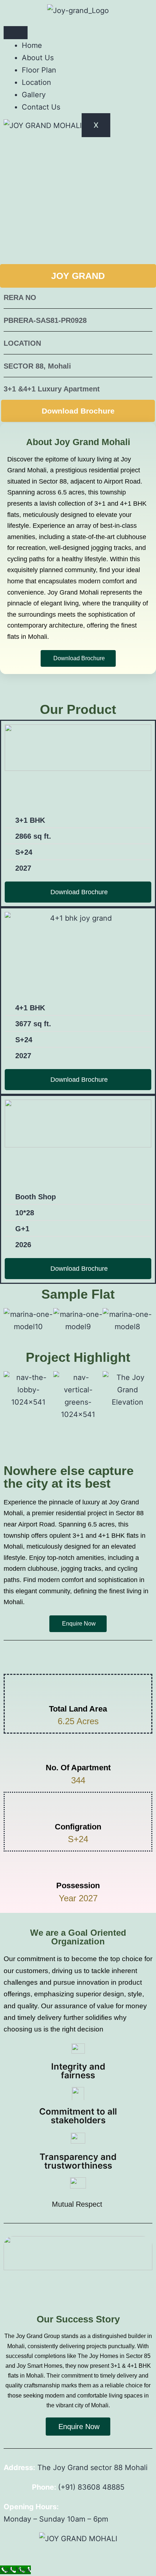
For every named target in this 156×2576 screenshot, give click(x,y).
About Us (38, 58)
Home (32, 45)
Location (36, 82)
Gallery (34, 95)
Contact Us (41, 107)
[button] (11, 1320)
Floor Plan (39, 70)
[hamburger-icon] (16, 33)
